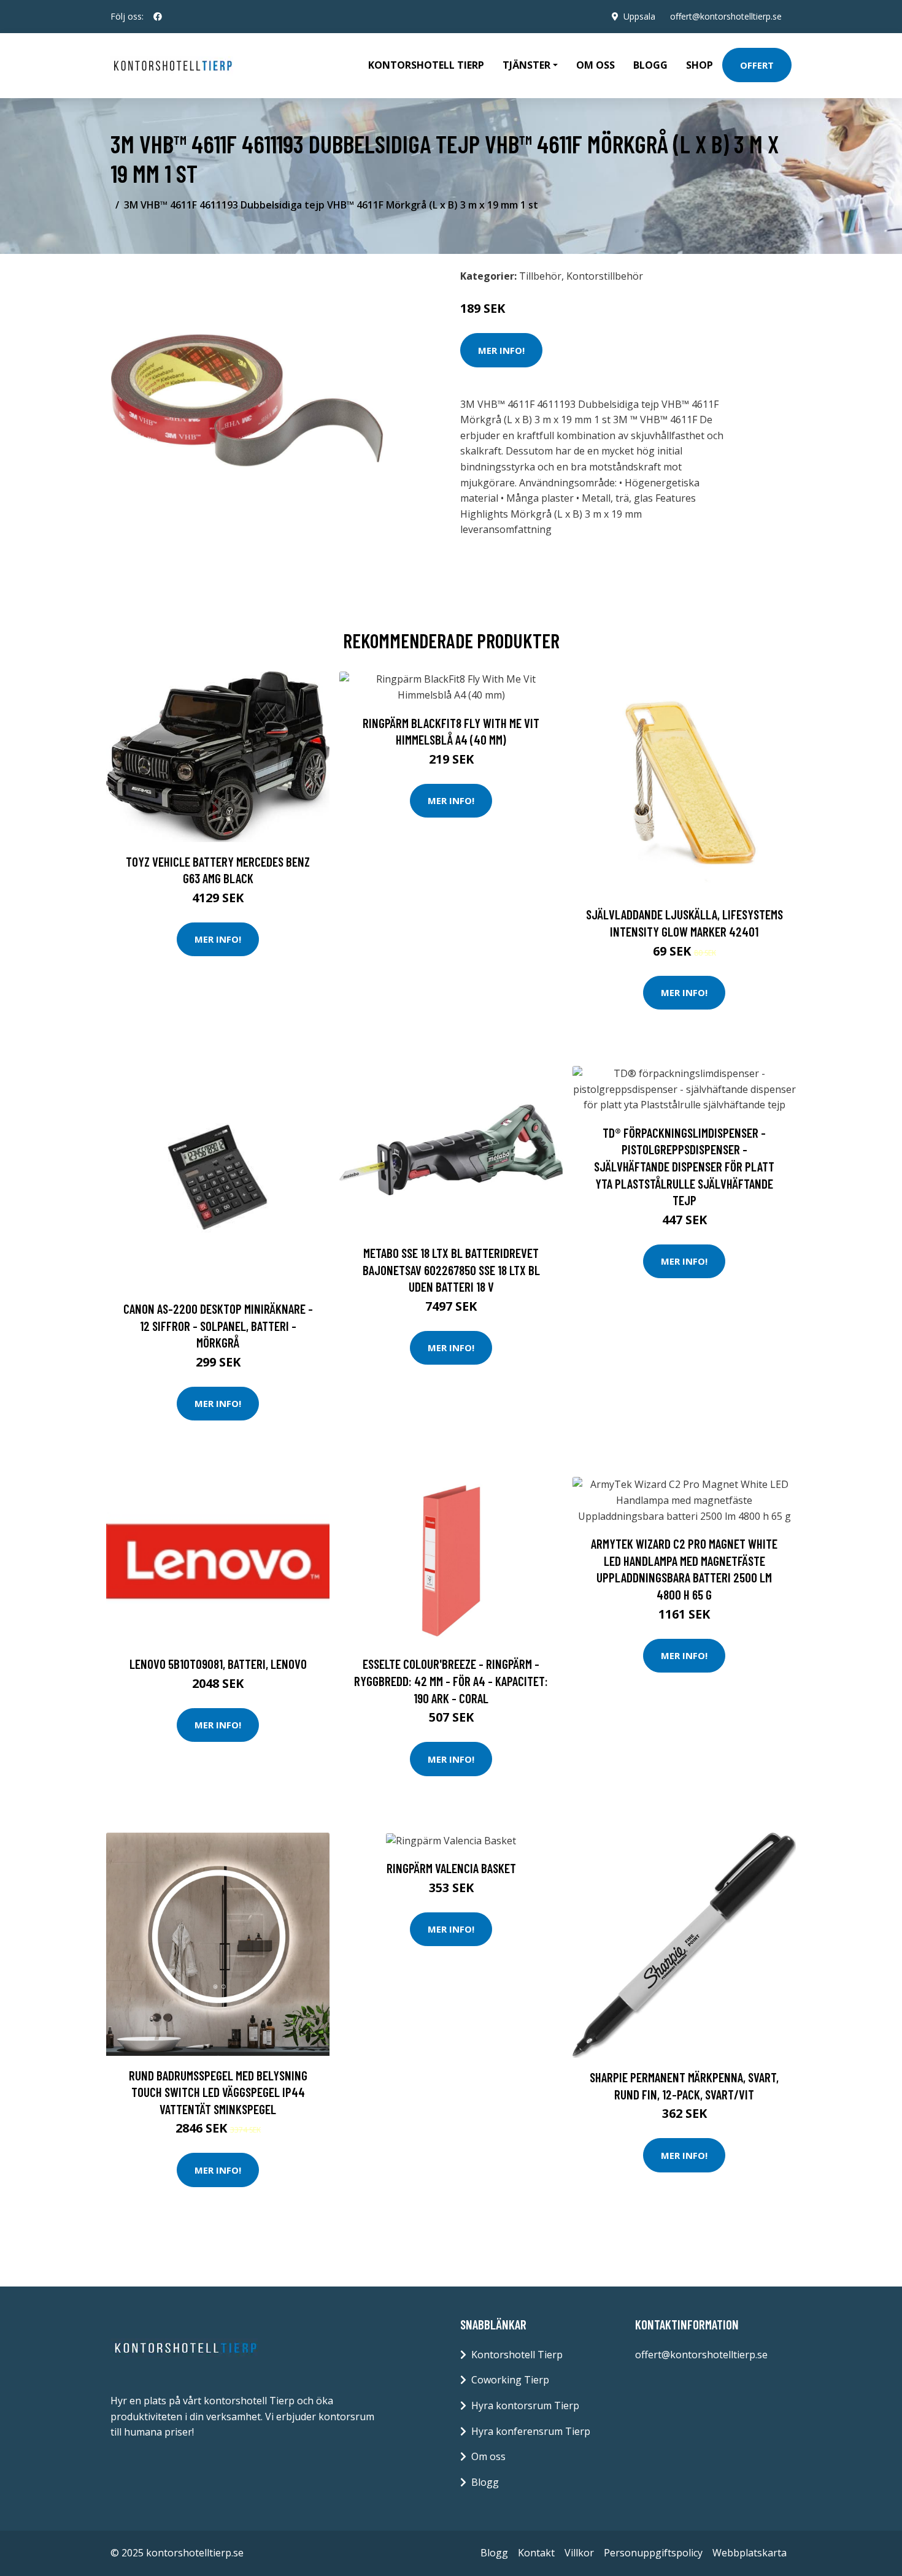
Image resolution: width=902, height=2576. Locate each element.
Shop (700, 65)
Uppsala (639, 16)
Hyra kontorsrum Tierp (525, 2405)
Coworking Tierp (510, 2380)
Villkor (579, 2553)
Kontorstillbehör (605, 276)
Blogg (650, 65)
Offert (757, 65)
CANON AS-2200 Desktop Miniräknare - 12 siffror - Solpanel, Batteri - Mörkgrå (218, 1325)
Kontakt (536, 2553)
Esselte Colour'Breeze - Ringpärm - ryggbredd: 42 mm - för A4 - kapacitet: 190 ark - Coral (451, 1681)
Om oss (596, 65)
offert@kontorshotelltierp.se (726, 16)
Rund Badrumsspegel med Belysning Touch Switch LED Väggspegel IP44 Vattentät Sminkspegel (218, 2092)
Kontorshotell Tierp (426, 65)
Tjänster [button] (526, 65)
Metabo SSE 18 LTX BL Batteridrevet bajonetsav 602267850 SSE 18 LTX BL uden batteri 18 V (451, 1270)
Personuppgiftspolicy (653, 2553)
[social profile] (158, 17)
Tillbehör (540, 276)
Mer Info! (501, 350)
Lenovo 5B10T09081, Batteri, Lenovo (218, 1664)
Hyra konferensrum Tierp (531, 2431)
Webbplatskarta (750, 2553)
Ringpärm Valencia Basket (451, 1868)
